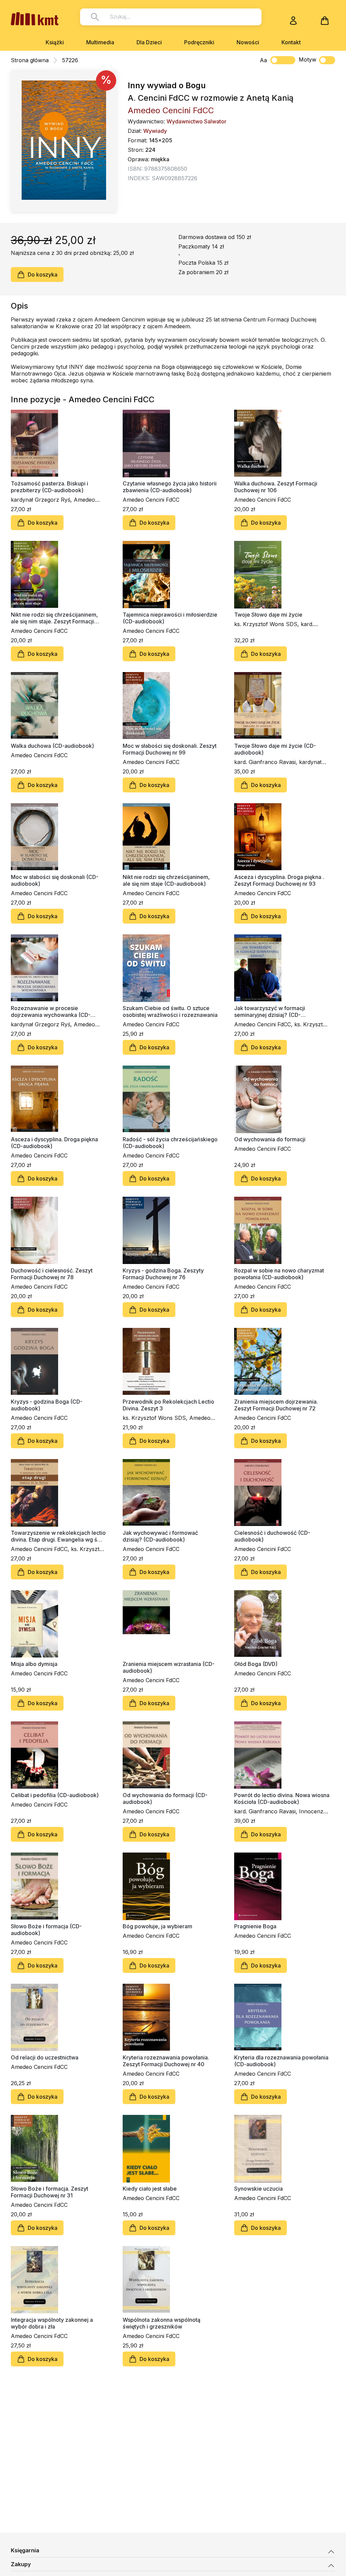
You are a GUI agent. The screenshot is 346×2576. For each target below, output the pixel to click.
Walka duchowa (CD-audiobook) (52, 746)
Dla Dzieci (149, 42)
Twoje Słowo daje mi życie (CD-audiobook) (275, 749)
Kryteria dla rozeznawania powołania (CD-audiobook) (281, 2061)
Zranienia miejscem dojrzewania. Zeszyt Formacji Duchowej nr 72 (276, 1405)
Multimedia (100, 42)
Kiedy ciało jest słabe (150, 2189)
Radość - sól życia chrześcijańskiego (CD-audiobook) (170, 1143)
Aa (263, 60)
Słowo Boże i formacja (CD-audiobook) (46, 1930)
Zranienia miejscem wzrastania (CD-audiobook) (169, 1667)
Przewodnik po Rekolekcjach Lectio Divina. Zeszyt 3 (168, 1405)
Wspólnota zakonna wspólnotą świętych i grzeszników (162, 2323)
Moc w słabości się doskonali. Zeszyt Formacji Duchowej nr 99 (170, 749)
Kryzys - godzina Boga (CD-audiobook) (47, 1405)
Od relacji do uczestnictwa (45, 2057)
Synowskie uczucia (258, 2189)
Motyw (307, 59)
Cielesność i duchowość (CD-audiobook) (272, 1536)
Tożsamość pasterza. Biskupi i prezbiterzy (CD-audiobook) (50, 487)
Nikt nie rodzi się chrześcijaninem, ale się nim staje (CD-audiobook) (166, 880)
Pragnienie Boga (255, 1926)
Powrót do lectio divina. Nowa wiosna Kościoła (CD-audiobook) (282, 1798)
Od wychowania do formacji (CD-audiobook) (165, 1798)
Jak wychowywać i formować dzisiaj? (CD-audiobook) (160, 1536)
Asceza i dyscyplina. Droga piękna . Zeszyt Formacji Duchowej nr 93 (279, 880)
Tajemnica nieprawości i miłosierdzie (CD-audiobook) (170, 618)
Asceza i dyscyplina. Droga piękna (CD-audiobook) (54, 1143)
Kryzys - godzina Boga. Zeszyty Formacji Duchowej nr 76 (163, 1274)
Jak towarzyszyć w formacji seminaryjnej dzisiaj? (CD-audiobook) (270, 1011)
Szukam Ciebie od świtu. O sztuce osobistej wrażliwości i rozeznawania (170, 1011)
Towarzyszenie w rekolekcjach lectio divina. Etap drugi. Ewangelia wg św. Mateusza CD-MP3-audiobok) (58, 1536)
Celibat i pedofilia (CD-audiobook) (55, 1795)
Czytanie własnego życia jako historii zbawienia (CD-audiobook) (170, 487)
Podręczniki (199, 42)
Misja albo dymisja (34, 1664)
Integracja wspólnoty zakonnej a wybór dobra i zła (52, 2323)
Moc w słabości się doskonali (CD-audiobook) (55, 880)
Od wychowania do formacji (270, 1139)
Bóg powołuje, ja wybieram (157, 1926)
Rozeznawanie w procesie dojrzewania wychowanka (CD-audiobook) (51, 1011)
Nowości (248, 42)
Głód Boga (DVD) (256, 1664)
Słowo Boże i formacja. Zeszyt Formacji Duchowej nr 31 (50, 2192)
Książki (55, 42)
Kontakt (291, 42)
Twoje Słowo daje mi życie (268, 615)
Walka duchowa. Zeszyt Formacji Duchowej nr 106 (276, 487)
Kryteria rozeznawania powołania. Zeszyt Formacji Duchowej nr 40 (166, 2061)
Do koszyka (43, 275)
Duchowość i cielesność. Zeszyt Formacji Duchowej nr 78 (52, 1274)
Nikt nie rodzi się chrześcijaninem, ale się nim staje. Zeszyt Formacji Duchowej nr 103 (54, 618)
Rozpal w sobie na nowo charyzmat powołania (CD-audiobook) (279, 1274)
